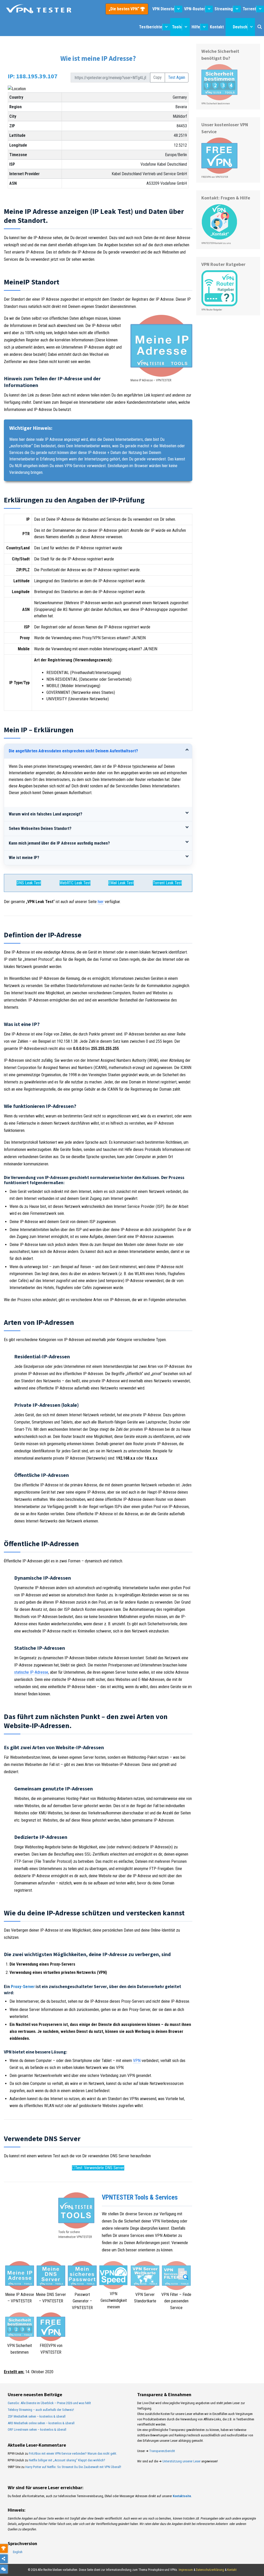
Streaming (224, 9)
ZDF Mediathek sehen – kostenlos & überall (37, 2416)
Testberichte (151, 27)
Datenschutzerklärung (210, 2570)
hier (101, 902)
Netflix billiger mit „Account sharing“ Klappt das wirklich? (67, 2460)
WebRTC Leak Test (75, 883)
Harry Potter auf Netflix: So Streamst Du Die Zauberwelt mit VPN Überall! (73, 2467)
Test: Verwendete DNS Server (100, 2168)
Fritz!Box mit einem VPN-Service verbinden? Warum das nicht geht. (73, 2453)
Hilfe (196, 27)
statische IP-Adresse (31, 1672)
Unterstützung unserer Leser (181, 2461)
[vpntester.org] (39, 9)
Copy (158, 77)
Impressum (186, 2570)
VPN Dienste (163, 9)
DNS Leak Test (29, 883)
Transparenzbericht (162, 2451)
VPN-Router (195, 9)
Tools (177, 27)
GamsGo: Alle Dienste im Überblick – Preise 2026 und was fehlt (49, 2403)
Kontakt (217, 27)
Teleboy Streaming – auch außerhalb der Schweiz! (41, 2410)
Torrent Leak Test (167, 883)
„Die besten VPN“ (125, 9)
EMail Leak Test (121, 883)
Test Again (177, 77)
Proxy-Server (23, 1986)
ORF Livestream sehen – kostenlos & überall (37, 2430)
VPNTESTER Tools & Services (140, 2197)
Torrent (249, 9)
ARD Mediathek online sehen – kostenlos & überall (41, 2423)
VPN (137, 2061)
